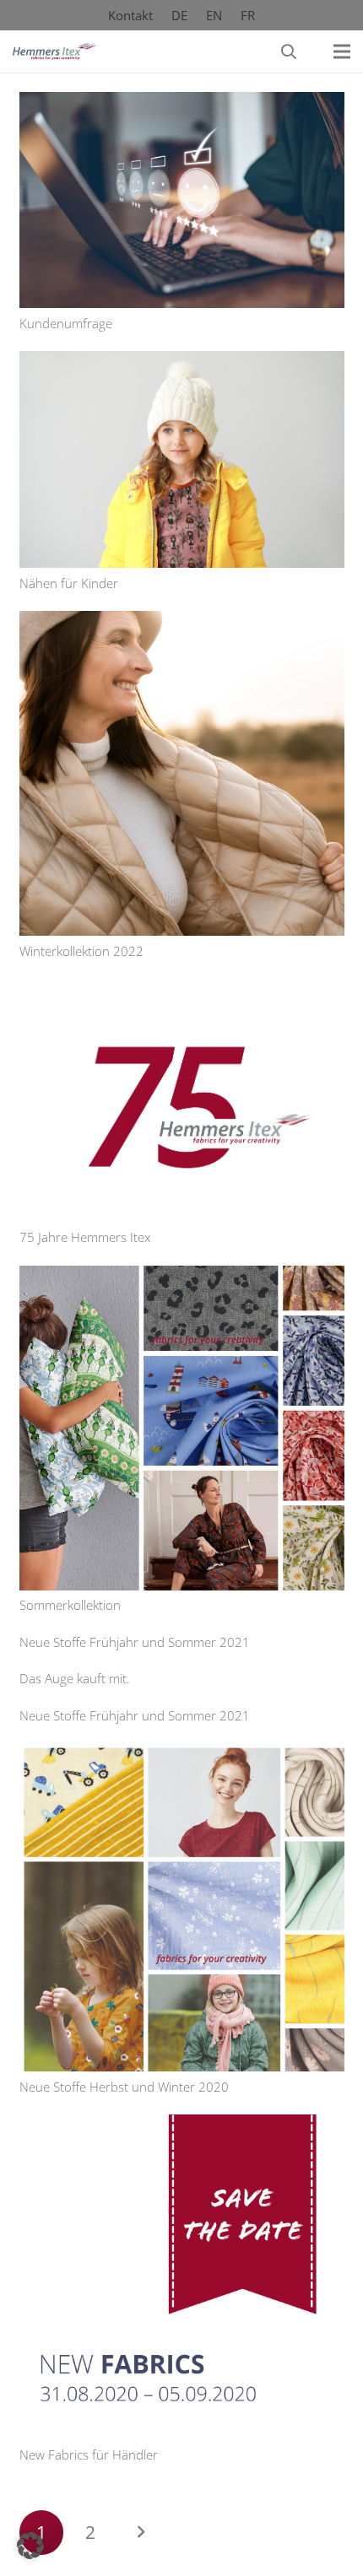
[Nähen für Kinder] (182, 362)
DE (179, 15)
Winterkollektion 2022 (81, 951)
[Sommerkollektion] (182, 1277)
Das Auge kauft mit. (75, 1678)
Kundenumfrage (66, 323)
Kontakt (130, 15)
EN (214, 15)
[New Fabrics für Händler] (182, 2125)
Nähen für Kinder (69, 583)
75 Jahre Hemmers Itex (85, 1237)
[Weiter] (141, 2533)
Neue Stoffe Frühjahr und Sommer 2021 (135, 1642)
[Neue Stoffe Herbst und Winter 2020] (182, 1754)
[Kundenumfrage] (182, 103)
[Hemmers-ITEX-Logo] (55, 51)
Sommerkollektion (70, 1605)
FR (248, 15)
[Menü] (342, 51)
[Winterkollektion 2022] (182, 622)
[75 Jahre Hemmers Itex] (182, 990)
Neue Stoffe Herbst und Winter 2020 (124, 2087)
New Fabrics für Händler (89, 2454)
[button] (289, 51)
